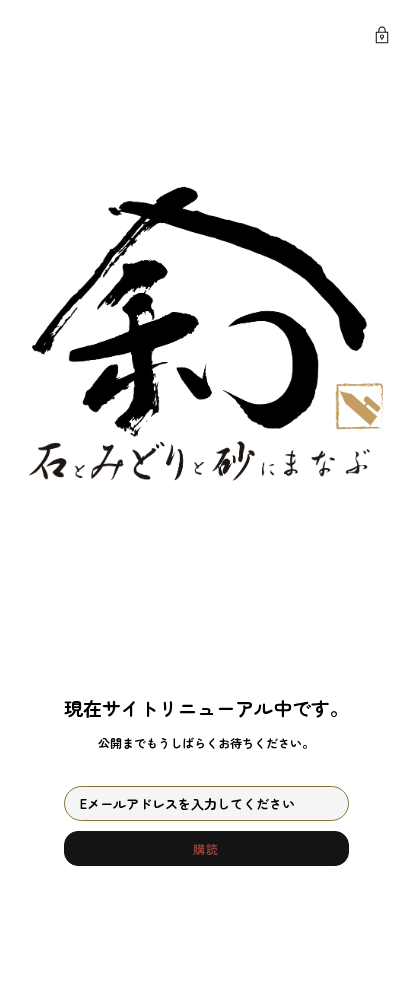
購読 (205, 848)
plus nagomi (126, 36)
